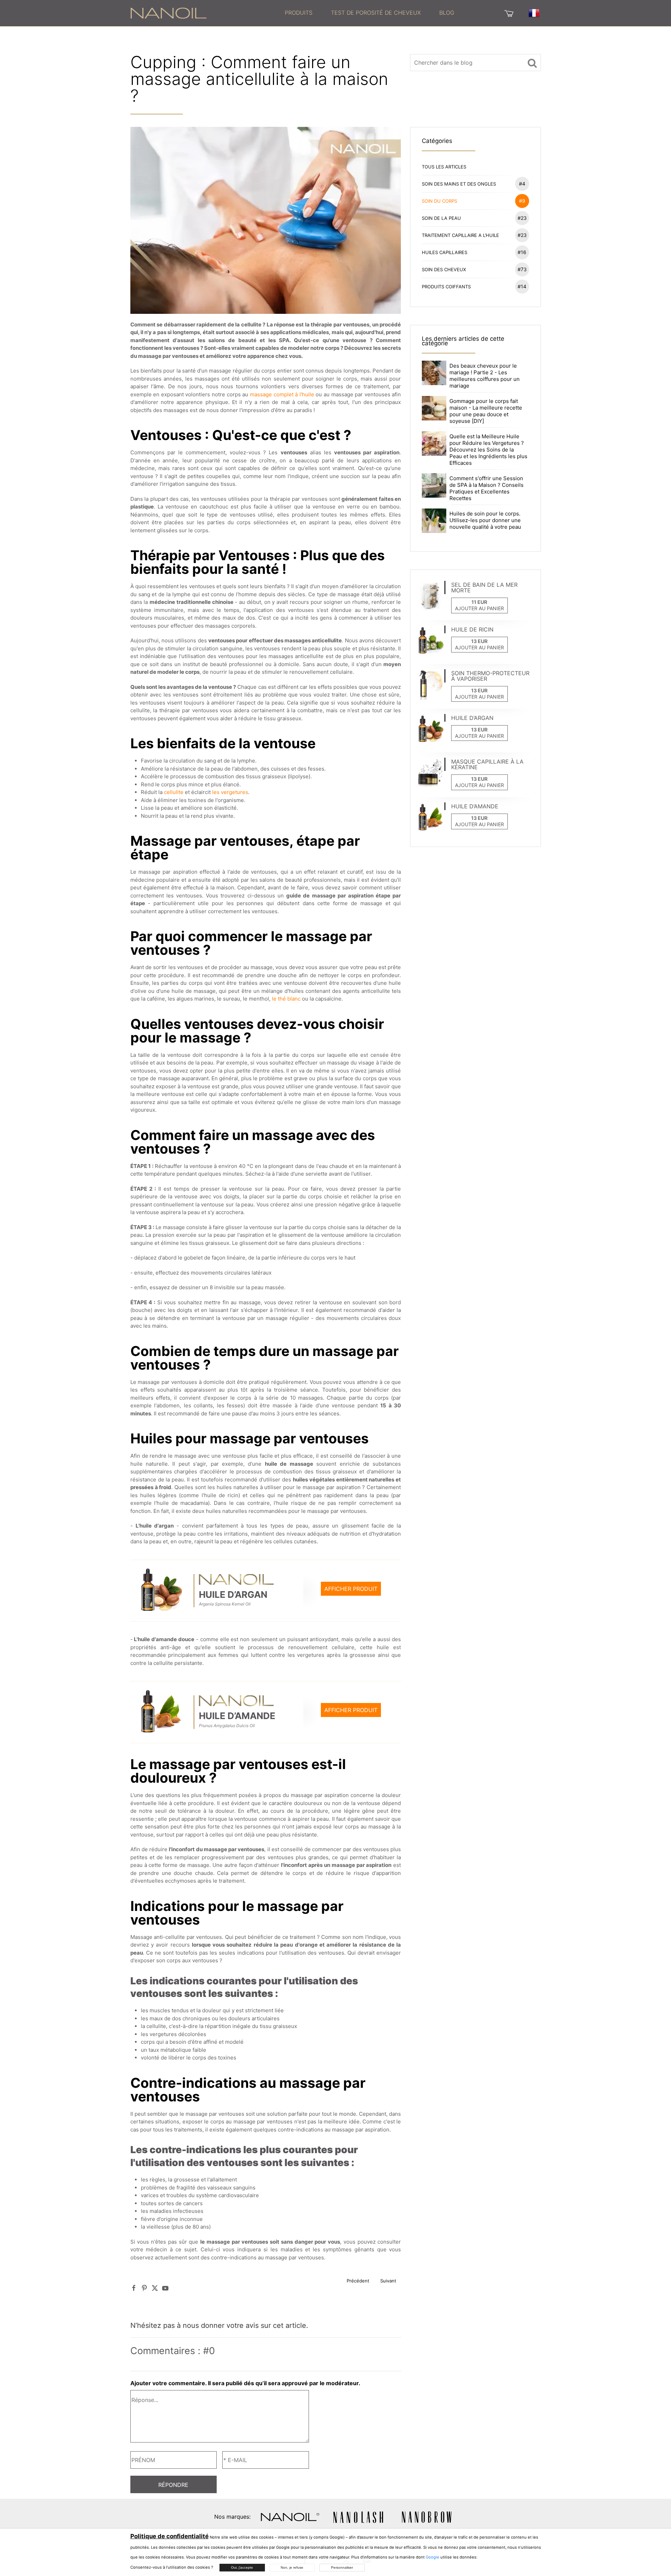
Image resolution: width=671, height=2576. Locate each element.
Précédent (358, 2281)
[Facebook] (134, 2288)
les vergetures (230, 792)
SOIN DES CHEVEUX (474, 269)
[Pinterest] (144, 2288)
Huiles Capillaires (474, 252)
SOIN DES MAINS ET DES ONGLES (474, 184)
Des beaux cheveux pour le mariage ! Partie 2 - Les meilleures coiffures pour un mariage (485, 376)
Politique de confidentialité (169, 2536)
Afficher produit (351, 1589)
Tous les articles (444, 167)
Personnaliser (342, 2567)
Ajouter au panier (479, 608)
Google (432, 2557)
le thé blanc (286, 999)
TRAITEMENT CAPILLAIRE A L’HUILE (474, 235)
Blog (447, 13)
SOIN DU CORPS (474, 201)
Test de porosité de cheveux (376, 13)
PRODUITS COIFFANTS (474, 286)
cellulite (174, 792)
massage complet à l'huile (282, 394)
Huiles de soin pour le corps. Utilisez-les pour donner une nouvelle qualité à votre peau (485, 520)
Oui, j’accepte (242, 2567)
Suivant (388, 2281)
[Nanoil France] (168, 13)
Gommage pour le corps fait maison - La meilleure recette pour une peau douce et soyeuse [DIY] (486, 411)
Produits (299, 13)
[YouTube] (165, 2288)
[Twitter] (155, 2288)
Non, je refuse (292, 2567)
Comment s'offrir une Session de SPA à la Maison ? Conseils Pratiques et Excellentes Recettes (486, 488)
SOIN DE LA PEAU (474, 218)
